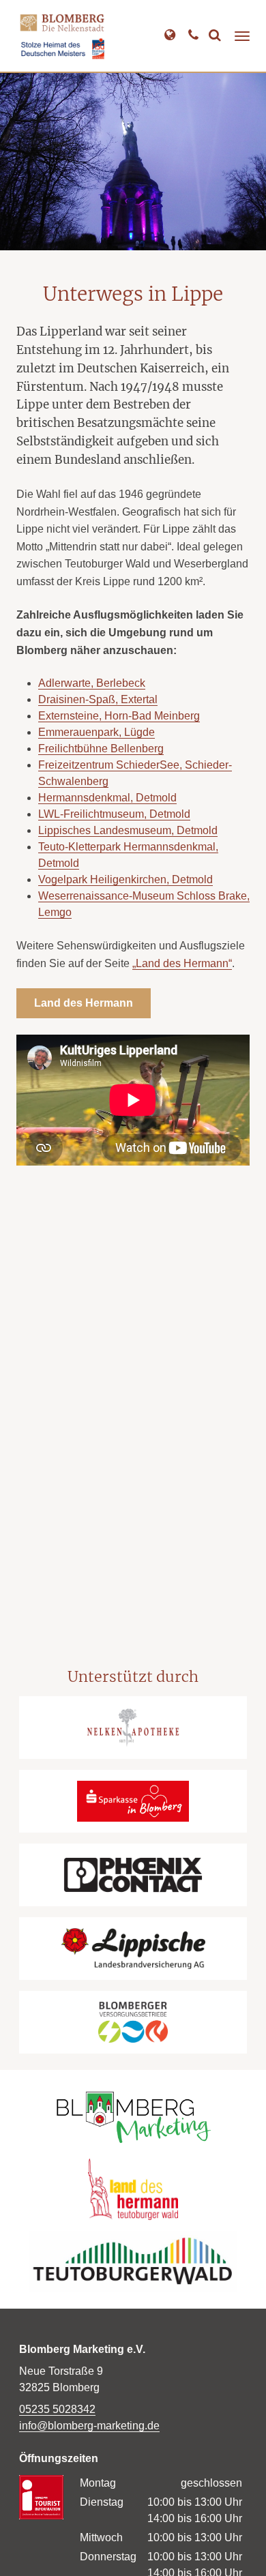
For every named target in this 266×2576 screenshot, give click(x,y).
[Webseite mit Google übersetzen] (169, 36)
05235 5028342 (57, 2409)
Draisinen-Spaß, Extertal (98, 699)
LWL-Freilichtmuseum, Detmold (114, 814)
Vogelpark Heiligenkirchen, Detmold (125, 879)
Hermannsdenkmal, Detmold (107, 798)
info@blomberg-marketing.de (89, 2426)
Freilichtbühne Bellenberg (101, 749)
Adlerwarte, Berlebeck (92, 683)
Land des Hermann (84, 1003)
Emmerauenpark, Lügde (97, 732)
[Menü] (242, 36)
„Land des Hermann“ (182, 963)
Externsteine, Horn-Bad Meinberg (119, 716)
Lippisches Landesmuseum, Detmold (128, 830)
